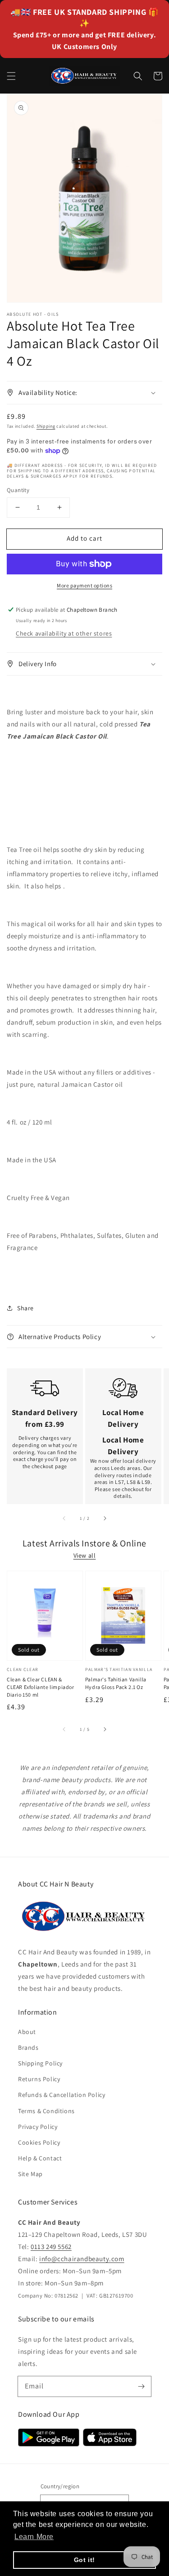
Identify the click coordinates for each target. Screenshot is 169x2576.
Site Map (30, 2174)
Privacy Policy (38, 2127)
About (27, 2032)
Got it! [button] (84, 2560)
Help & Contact (40, 2158)
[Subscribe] (141, 2386)
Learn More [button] (34, 2537)
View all (85, 1555)
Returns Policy (39, 2079)
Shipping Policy (40, 2063)
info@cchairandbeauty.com (82, 2259)
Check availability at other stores (64, 633)
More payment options (84, 585)
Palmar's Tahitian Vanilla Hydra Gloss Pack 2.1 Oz (116, 1683)
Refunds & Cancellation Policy (62, 2095)
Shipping (46, 426)
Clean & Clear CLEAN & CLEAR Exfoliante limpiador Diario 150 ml (41, 1687)
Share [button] (25, 1308)
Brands (28, 2047)
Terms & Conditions (46, 2111)
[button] (11, 76)
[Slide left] (64, 1519)
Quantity (18, 490)
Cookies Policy (39, 2142)
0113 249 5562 (51, 2247)
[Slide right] (105, 1519)
